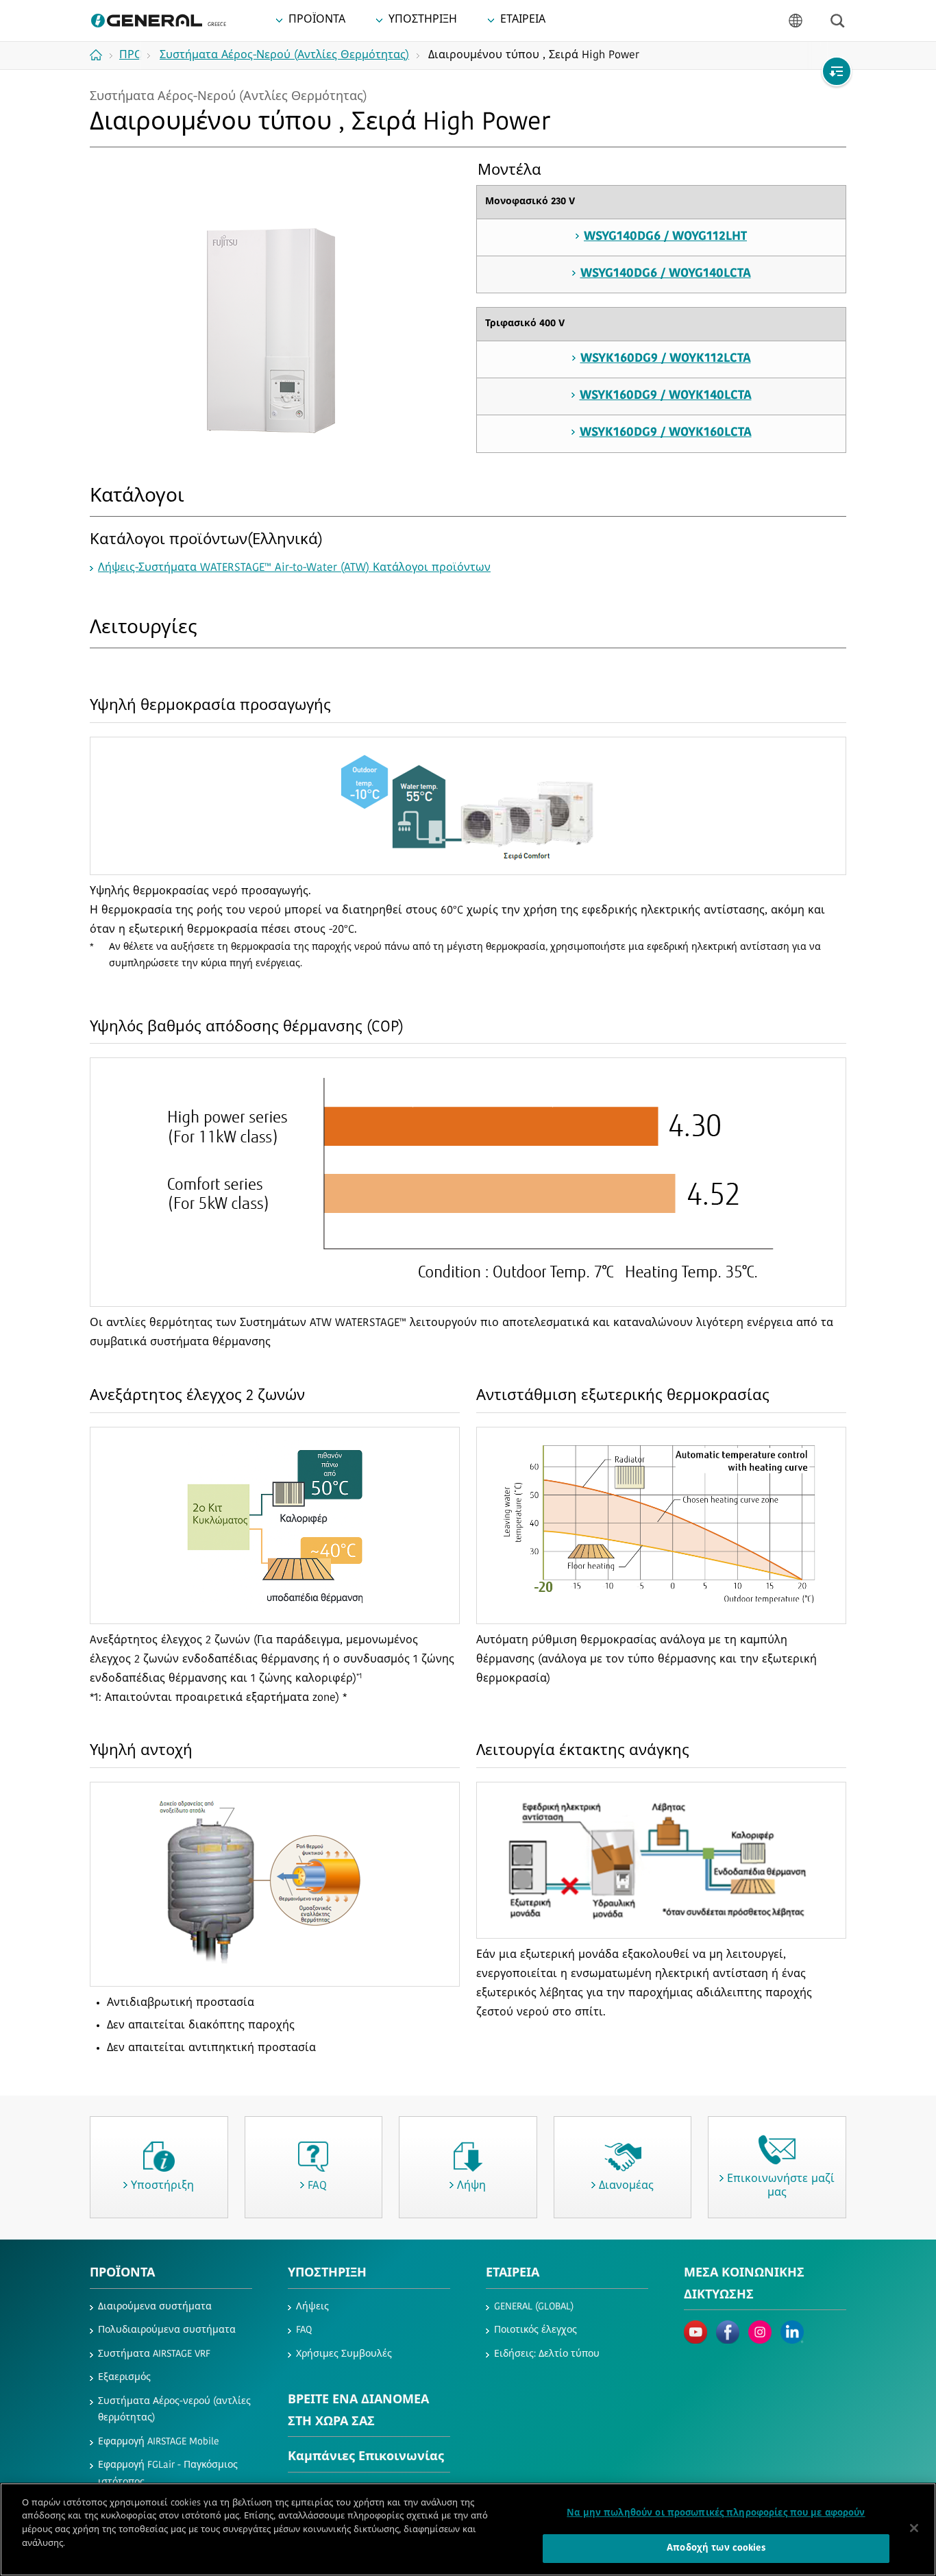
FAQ (304, 2330)
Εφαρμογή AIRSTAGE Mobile (159, 2442)
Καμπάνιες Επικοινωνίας (366, 2457)
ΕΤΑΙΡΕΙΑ (513, 2274)
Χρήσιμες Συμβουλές (344, 2354)
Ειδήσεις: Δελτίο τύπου (547, 2354)
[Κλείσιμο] (914, 2528)
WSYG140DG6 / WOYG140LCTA (666, 274)
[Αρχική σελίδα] (101, 55)
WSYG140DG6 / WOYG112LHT (665, 237)
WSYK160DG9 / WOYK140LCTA (666, 396)
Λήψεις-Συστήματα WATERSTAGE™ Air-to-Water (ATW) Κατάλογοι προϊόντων (294, 568)
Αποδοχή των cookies (716, 2548)
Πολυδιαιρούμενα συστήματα (167, 2330)
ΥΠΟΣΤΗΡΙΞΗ (327, 2274)
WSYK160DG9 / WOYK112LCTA (666, 359)
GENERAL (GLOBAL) (534, 2307)
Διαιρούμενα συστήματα (155, 2307)
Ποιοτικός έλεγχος (535, 2330)
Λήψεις (312, 2307)
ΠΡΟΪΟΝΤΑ (122, 2274)
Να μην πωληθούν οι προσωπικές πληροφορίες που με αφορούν (716, 2513)
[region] (468, 2529)
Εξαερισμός (124, 2378)
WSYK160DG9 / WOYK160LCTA (666, 433)
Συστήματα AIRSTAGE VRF (154, 2354)
